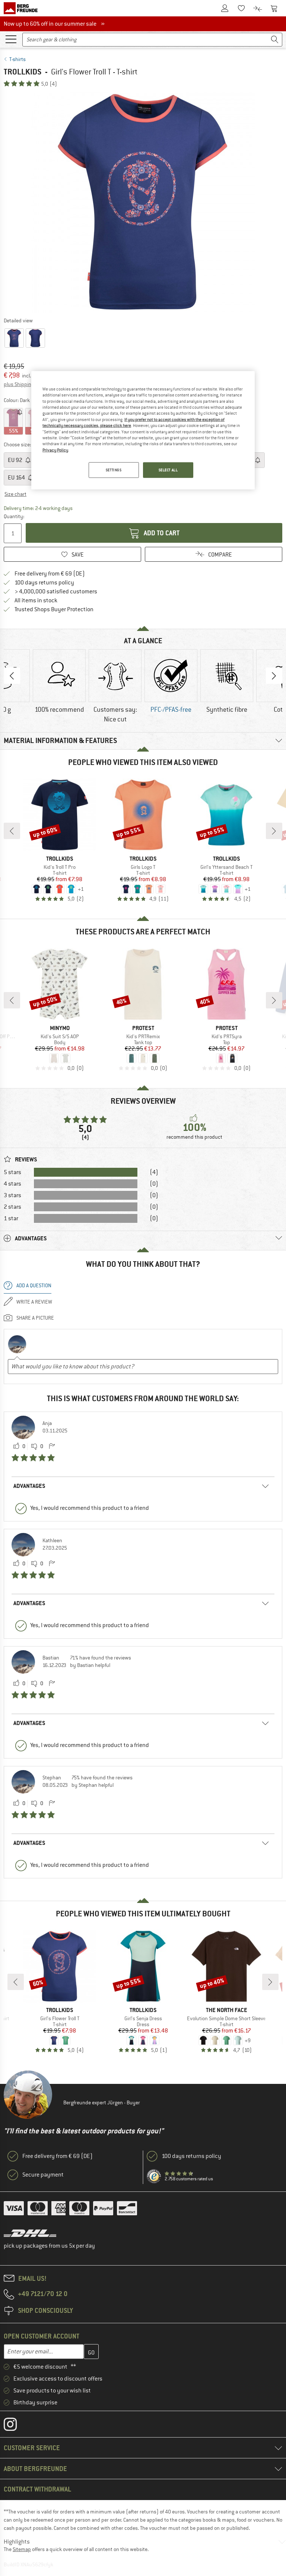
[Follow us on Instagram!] (16, 2426)
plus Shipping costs (26, 384)
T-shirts (18, 59)
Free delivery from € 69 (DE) (50, 574)
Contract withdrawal (37, 2489)
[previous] (12, 831)
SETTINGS (114, 470)
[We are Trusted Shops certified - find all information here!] (154, 2177)
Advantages (29, 1486)
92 (16, 460)
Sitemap (22, 2549)
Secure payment (43, 2175)
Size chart (15, 494)
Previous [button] (12, 676)
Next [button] (274, 676)
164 (17, 478)
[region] (143, 430)
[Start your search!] (275, 40)
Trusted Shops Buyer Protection (54, 609)
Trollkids (23, 72)
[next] (274, 831)
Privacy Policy (55, 450)
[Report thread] (52, 1447)
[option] (143, 202)
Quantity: (14, 516)
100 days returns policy (44, 583)
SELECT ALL (168, 470)
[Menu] (11, 39)
